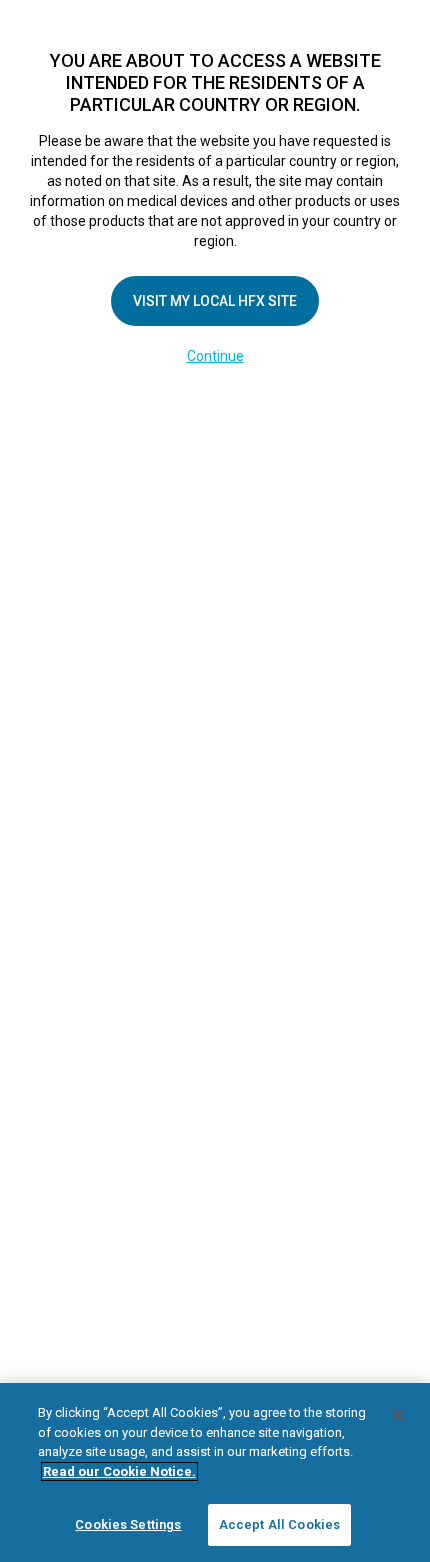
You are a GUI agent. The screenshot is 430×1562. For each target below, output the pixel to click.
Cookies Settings (128, 1524)
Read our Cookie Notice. (119, 1471)
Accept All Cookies (279, 1524)
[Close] (398, 1415)
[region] (215, 1472)
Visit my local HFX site (215, 301)
